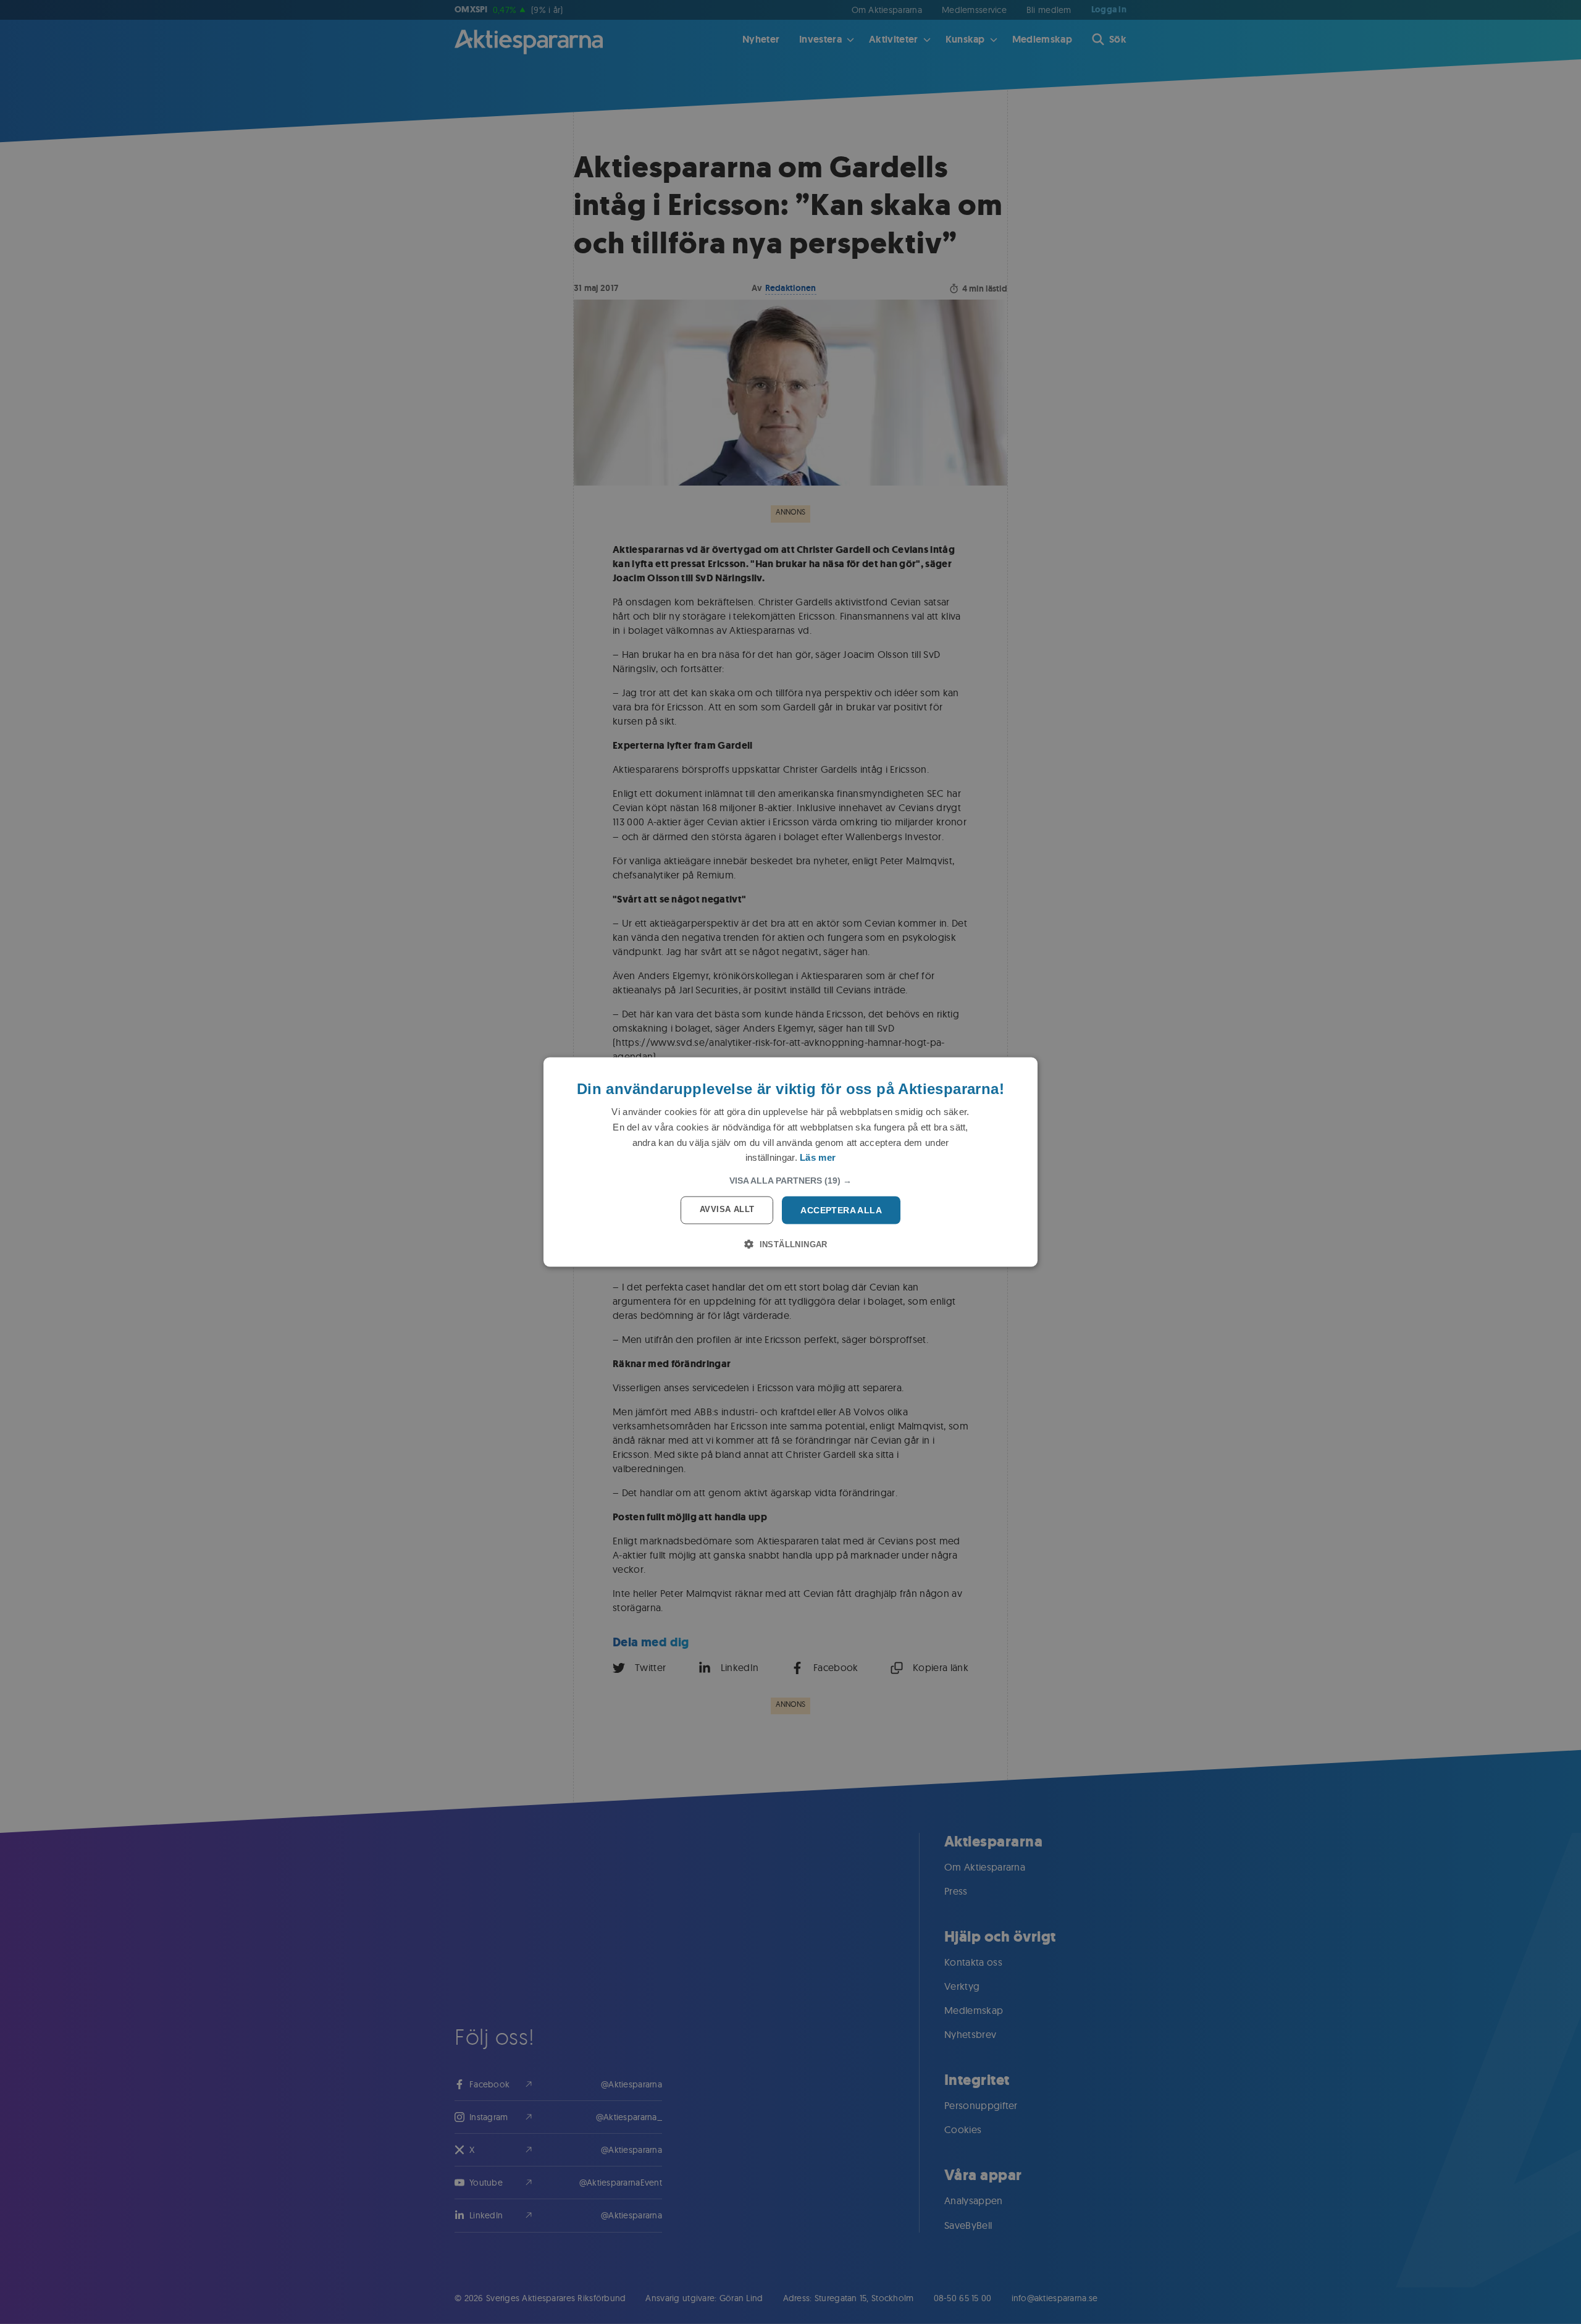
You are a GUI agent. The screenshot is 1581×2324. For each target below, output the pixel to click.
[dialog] (790, 1162)
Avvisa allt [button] (727, 1209)
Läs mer (818, 1157)
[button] (790, 1181)
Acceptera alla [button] (841, 1210)
